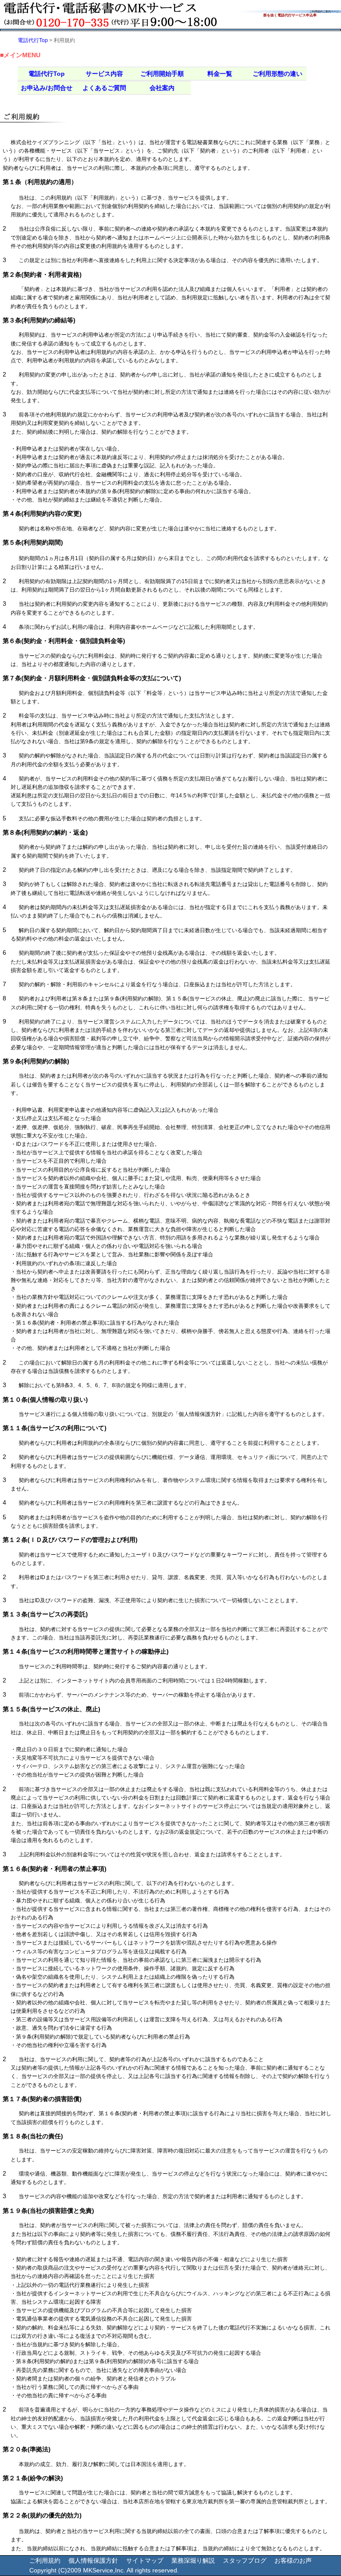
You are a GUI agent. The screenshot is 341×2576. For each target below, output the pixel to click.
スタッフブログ (245, 2560)
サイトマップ (145, 2560)
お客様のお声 (293, 2560)
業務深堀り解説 (193, 2560)
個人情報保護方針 (93, 2560)
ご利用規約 (45, 2560)
